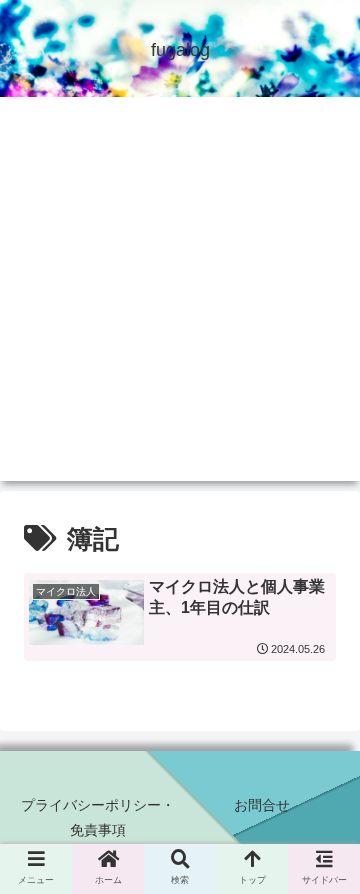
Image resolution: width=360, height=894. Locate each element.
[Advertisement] (180, 301)
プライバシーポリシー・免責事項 (98, 817)
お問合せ (262, 805)
